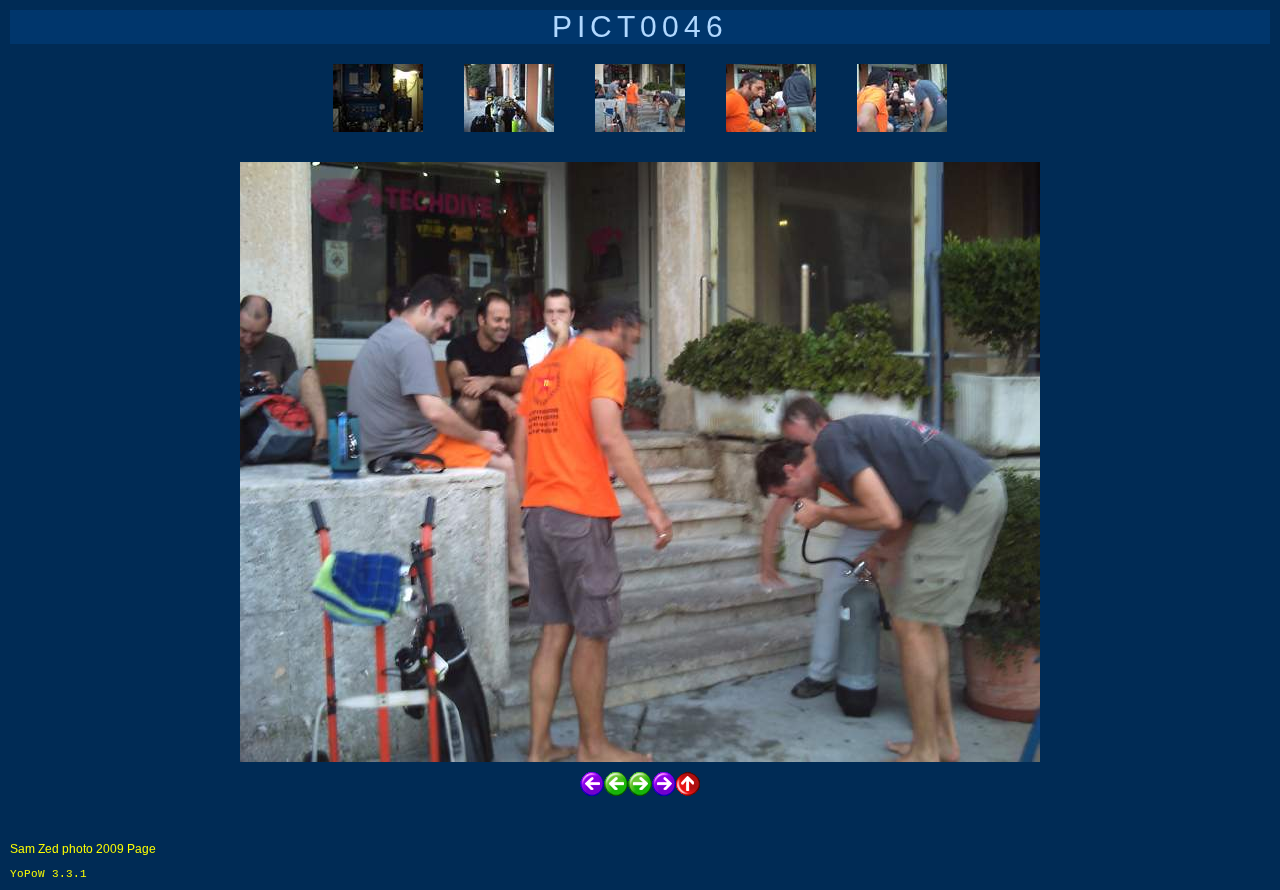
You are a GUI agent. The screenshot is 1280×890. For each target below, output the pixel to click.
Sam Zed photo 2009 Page (83, 849)
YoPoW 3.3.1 (48, 874)
